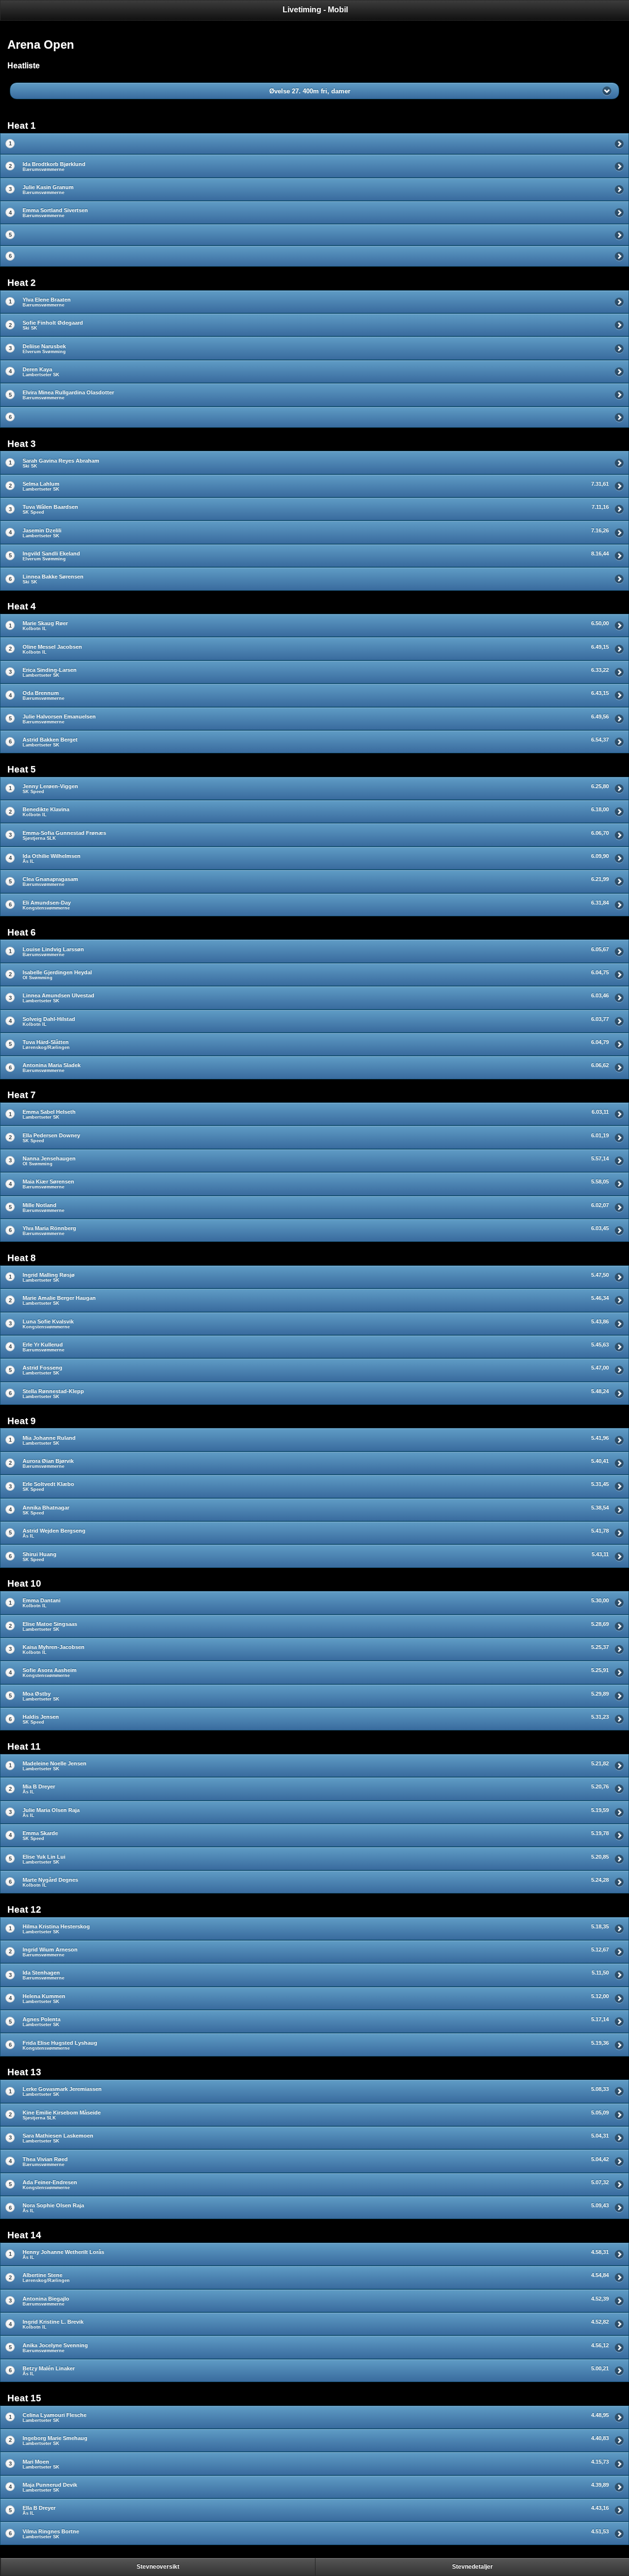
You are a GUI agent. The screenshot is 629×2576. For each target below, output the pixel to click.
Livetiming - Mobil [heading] (315, 10)
